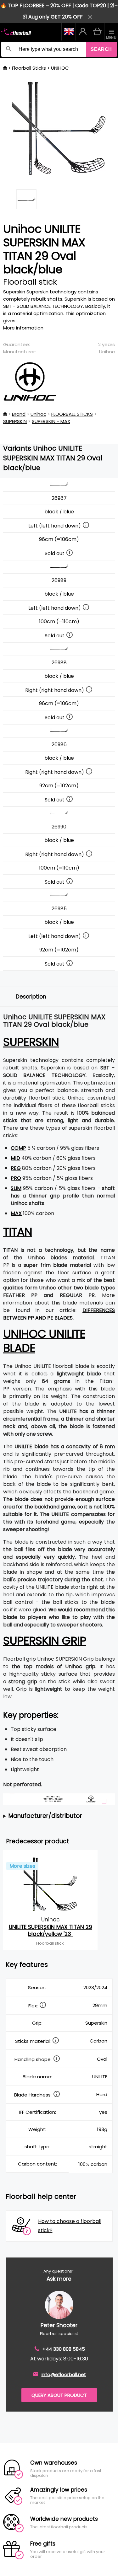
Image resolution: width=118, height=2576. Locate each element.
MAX (16, 1213)
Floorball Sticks (29, 68)
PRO (16, 1178)
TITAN (18, 1232)
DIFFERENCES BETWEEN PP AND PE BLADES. (59, 1314)
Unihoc (107, 352)
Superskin (31, 1042)
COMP (18, 1148)
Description (31, 997)
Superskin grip (45, 1641)
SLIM (16, 1188)
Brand (19, 414)
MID (15, 1158)
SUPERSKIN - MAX (51, 421)
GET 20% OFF (67, 17)
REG (16, 1168)
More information (23, 328)
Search (101, 49)
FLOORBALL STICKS (72, 414)
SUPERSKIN (15, 421)
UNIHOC (60, 68)
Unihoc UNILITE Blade (44, 1341)
